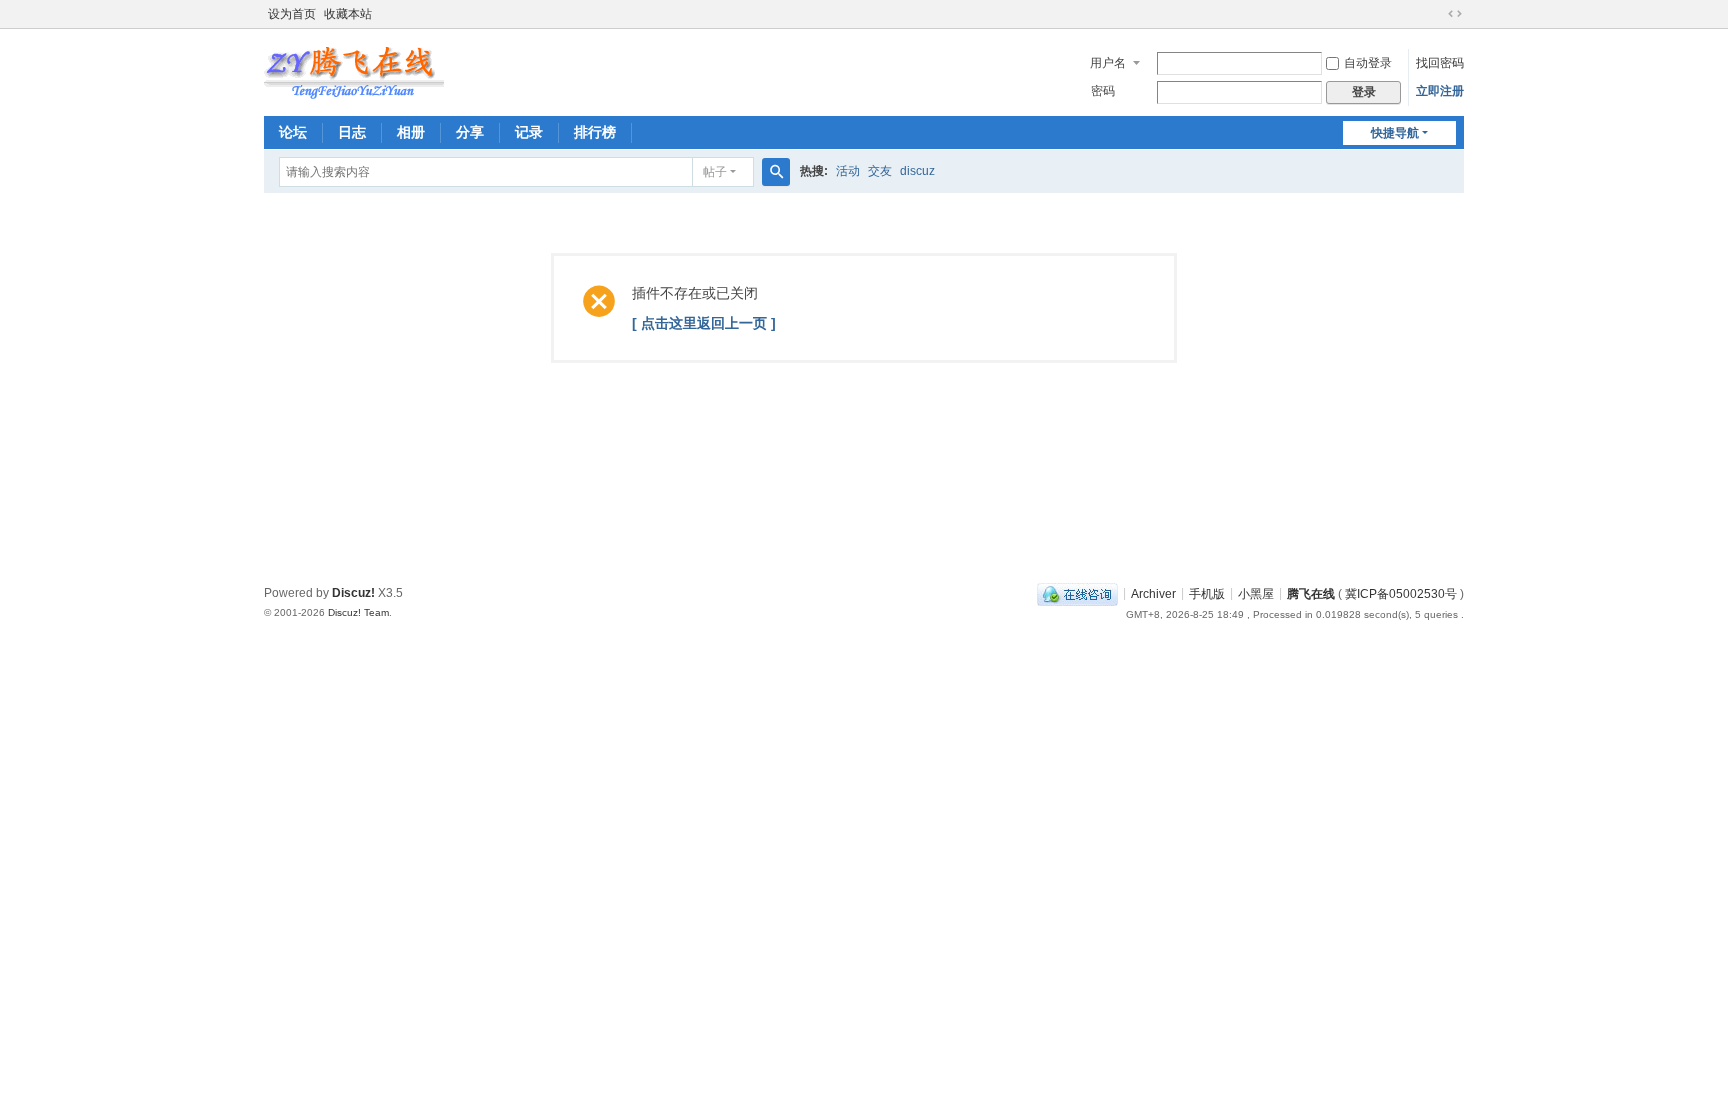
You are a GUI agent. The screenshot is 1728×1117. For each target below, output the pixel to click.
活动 (848, 171)
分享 (470, 132)
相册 (411, 132)
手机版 (1207, 593)
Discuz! (353, 593)
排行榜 (595, 132)
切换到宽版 (1455, 14)
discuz (917, 171)
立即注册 (1440, 91)
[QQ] (1077, 593)
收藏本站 (348, 14)
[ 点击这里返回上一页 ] (704, 323)
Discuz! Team (358, 612)
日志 (352, 132)
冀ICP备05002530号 (1401, 593)
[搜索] (776, 172)
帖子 (715, 172)
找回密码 (1440, 63)
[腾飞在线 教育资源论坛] (354, 68)
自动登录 (1368, 63)
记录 (529, 132)
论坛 (293, 132)
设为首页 (292, 14)
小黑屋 (1256, 593)
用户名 (1108, 63)
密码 (1103, 91)
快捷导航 (1395, 133)
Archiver (1153, 593)
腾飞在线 (1311, 593)
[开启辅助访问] (1436, 14)
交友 (880, 171)
